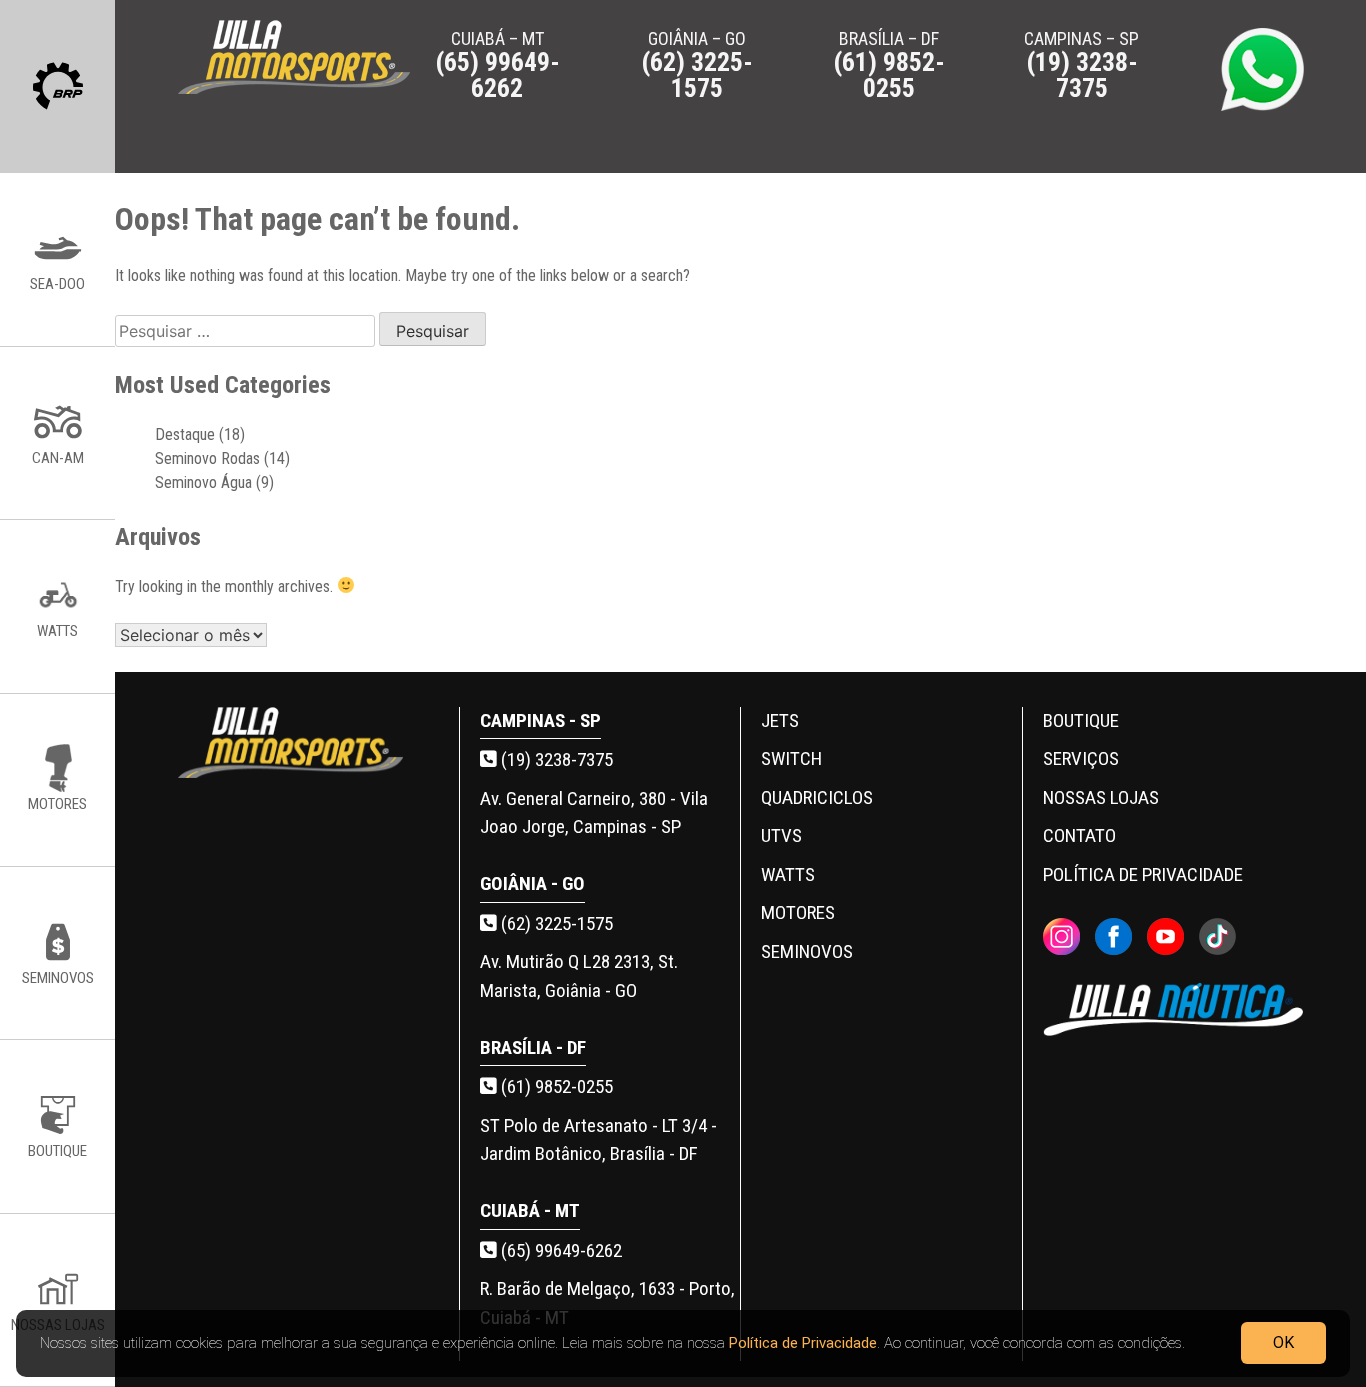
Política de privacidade (1143, 874)
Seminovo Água (203, 482)
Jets (780, 720)
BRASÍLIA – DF (889, 64)
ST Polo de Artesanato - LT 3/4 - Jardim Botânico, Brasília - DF (598, 1140)
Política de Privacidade (803, 1343)
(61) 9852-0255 (555, 1086)
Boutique (1081, 720)
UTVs (781, 835)
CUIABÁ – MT (497, 64)
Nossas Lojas (1101, 797)
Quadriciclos (817, 797)
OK (1283, 1342)
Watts (788, 874)
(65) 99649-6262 (559, 1250)
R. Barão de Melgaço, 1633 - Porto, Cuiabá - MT (607, 1303)
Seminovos (807, 951)
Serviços (1081, 758)
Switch (791, 758)
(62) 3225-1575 (555, 923)
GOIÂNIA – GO (697, 64)
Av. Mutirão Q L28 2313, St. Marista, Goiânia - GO (579, 976)
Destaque (185, 434)
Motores (798, 912)
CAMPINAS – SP (1081, 64)
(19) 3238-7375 (555, 759)
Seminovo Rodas (207, 458)
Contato (1079, 835)
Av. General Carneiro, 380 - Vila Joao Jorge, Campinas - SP (594, 813)
